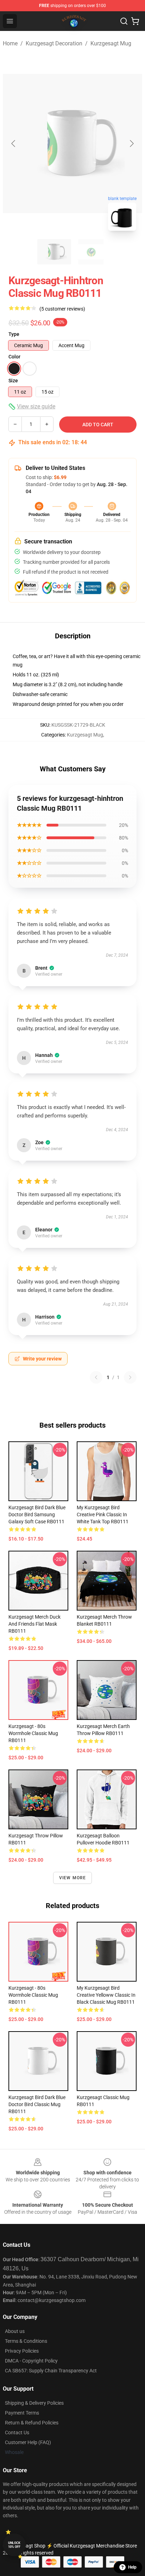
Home (10, 43)
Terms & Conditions (26, 2341)
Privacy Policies (22, 2351)
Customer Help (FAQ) (28, 2442)
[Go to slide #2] (91, 252)
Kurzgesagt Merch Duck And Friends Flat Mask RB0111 (34, 1624)
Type (14, 334)
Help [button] (132, 2567)
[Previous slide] (14, 144)
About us (15, 2331)
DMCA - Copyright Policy (31, 2361)
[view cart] (135, 21)
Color (14, 357)
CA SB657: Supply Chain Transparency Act (51, 2371)
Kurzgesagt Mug (111, 43)
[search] (124, 21)
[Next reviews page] (130, 1377)
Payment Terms (22, 2413)
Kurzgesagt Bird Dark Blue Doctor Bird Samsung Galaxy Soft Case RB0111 (37, 1515)
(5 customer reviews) (62, 309)
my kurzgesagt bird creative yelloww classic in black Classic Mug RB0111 (106, 1995)
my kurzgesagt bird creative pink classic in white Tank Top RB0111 (103, 1515)
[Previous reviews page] (96, 1377)
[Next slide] (131, 144)
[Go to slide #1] (54, 252)
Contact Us (17, 2432)
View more (73, 1878)
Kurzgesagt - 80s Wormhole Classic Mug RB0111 (33, 1733)
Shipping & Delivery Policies (34, 2403)
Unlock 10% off (14, 2545)
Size (13, 381)
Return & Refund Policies (32, 2423)
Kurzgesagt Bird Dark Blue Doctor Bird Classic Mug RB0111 (37, 2104)
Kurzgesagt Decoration (54, 43)
